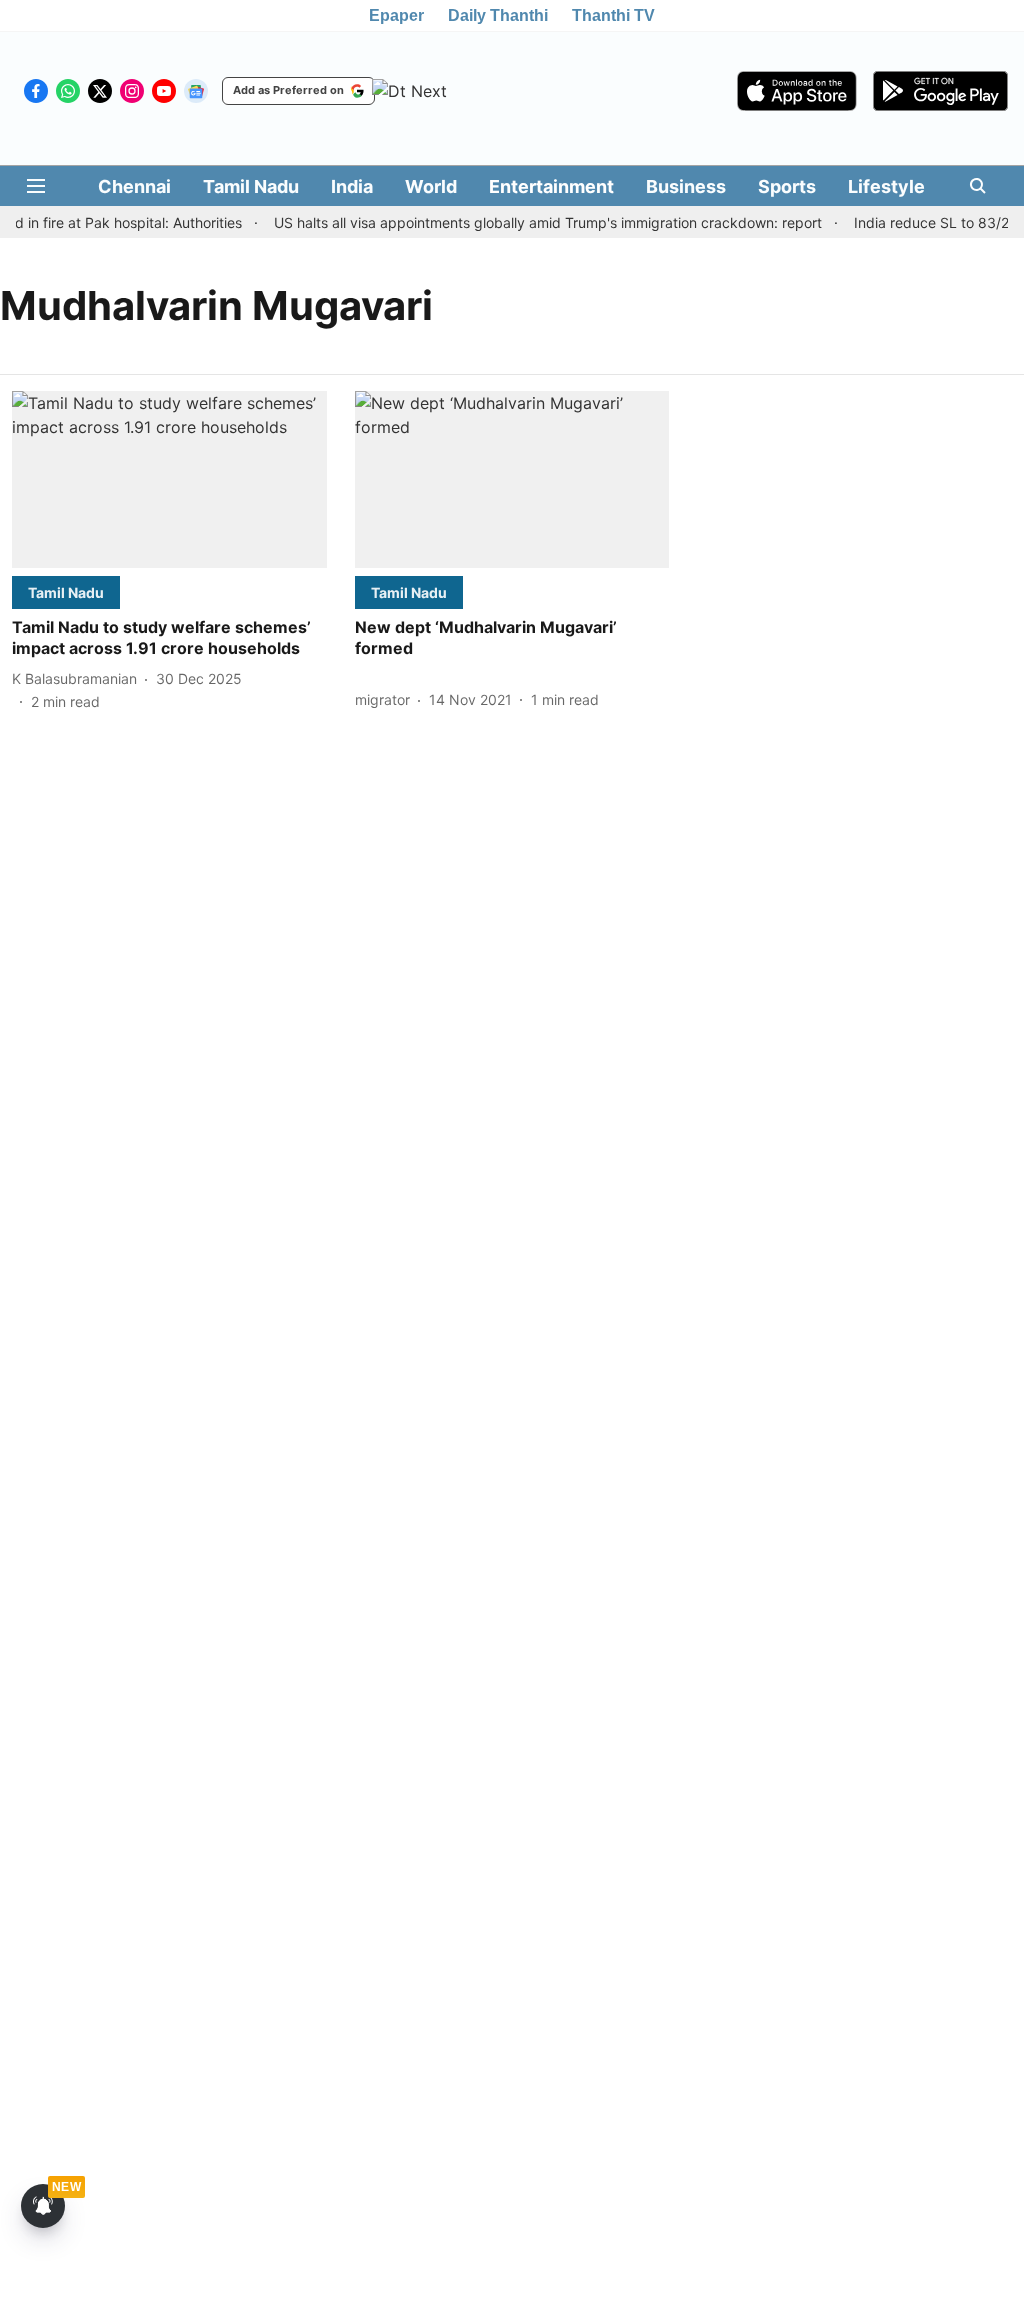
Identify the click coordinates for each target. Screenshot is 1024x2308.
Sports (787, 186)
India (352, 186)
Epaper (396, 15)
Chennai (134, 186)
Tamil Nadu (251, 186)
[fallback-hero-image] (169, 479)
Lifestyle (886, 186)
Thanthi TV (613, 15)
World (431, 186)
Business (686, 186)
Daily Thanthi (498, 15)
